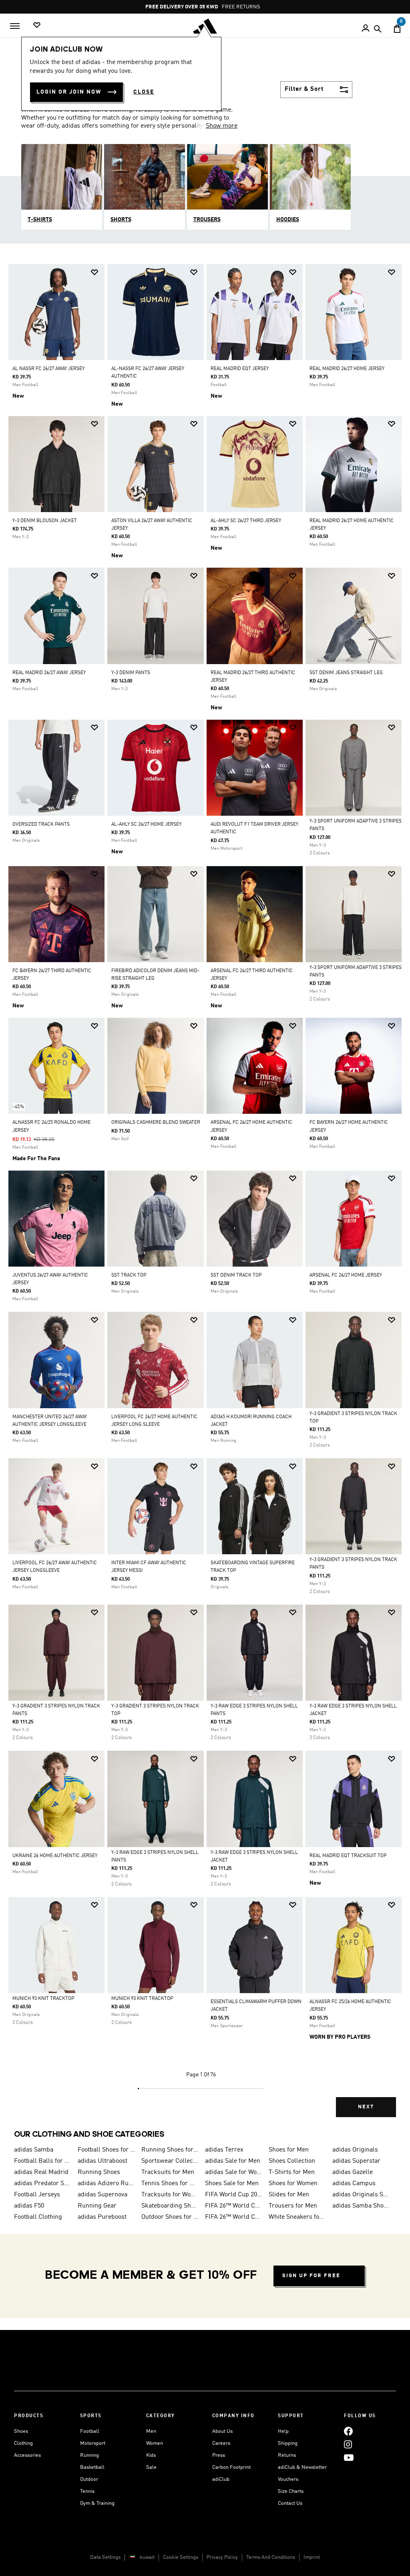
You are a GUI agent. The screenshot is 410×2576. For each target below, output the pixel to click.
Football (90, 2431)
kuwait (147, 2557)
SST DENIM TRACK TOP (236, 1275)
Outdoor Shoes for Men (170, 2217)
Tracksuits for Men (168, 2172)
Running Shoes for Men (170, 2150)
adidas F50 (29, 2206)
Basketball (92, 2467)
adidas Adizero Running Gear (106, 2184)
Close (144, 92)
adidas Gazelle (353, 2172)
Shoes (21, 2431)
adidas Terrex (224, 2150)
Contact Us (290, 2503)
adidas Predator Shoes (43, 2184)
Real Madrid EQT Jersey (240, 369)
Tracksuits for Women (170, 2195)
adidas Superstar (356, 2161)
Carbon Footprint (231, 2467)
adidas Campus (354, 2184)
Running (89, 2455)
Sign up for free (311, 2276)
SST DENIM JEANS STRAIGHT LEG (346, 673)
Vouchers (288, 2479)
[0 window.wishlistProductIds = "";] (37, 25)
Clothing (23, 2443)
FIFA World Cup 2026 (234, 2195)
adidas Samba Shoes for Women (361, 2206)
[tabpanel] (205, 1197)
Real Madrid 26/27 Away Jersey (49, 673)
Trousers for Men (293, 2206)
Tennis (87, 2491)
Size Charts (291, 2491)
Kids (151, 2455)
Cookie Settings (181, 2557)
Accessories (27, 2455)
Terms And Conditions (271, 2557)
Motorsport (93, 2443)
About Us (222, 2431)
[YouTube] (349, 2458)
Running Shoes (99, 2172)
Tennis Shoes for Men (170, 2184)
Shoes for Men (289, 2150)
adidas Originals (355, 2150)
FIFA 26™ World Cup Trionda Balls (234, 2206)
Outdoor (89, 2479)
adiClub (221, 2479)
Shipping (288, 2443)
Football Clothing (38, 2217)
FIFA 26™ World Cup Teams (234, 2217)
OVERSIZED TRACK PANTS (41, 825)
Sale (151, 2467)
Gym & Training (97, 2503)
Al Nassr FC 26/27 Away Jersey (48, 369)
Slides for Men (289, 2195)
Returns (287, 2455)
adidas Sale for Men (233, 2161)
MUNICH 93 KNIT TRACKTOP (43, 1999)
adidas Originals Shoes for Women (361, 2195)
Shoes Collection (292, 2161)
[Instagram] (348, 2445)
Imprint (312, 2557)
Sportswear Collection (170, 2161)
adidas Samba (34, 2150)
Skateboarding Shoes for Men (170, 2206)
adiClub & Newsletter (302, 2467)
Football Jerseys (37, 2195)
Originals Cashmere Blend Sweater (156, 1123)
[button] (94, 272)
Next (366, 2107)
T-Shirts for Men (292, 2172)
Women (155, 2443)
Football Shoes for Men (106, 2150)
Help (283, 2431)
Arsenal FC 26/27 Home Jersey (346, 1275)
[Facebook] (348, 2431)
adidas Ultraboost (102, 2161)
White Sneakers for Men (297, 2217)
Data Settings (105, 2557)
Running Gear (97, 2206)
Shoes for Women (293, 2184)
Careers (221, 2443)
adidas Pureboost (102, 2217)
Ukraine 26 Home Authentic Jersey (55, 1856)
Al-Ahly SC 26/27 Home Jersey (146, 825)
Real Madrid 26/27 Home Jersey (347, 369)
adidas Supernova (102, 2195)
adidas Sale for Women (234, 2172)
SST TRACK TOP (129, 1275)
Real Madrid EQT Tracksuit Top (348, 1856)
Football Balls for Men (43, 2161)
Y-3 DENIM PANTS (131, 673)
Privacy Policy (222, 2557)
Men (151, 2431)
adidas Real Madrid (41, 2172)
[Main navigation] (15, 26)
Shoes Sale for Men (232, 2184)
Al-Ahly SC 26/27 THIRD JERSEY (246, 521)
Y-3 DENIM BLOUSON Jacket (45, 521)
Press (219, 2455)
